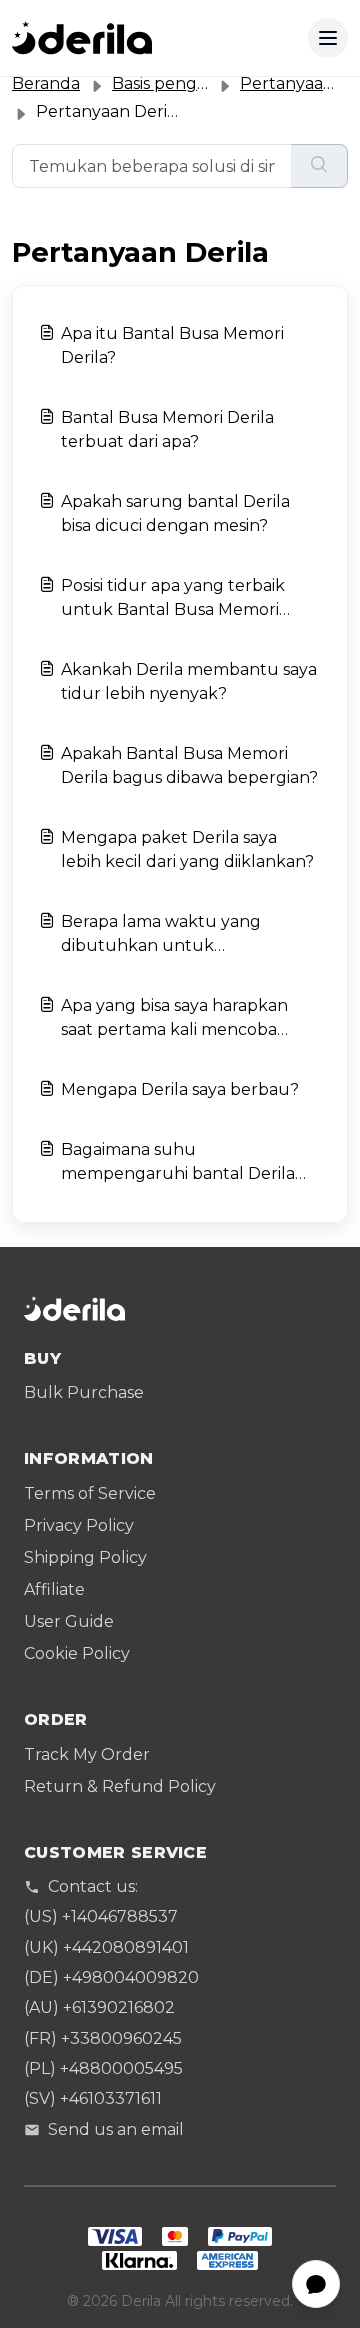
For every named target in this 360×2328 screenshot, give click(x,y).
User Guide (69, 1621)
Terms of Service (90, 1493)
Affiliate (54, 1589)
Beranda (46, 83)
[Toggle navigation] (328, 38)
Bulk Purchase (84, 1392)
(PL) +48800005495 (103, 2068)
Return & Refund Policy (120, 1786)
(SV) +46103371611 (93, 2098)
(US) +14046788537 (101, 1916)
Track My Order (87, 1754)
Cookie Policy (77, 1653)
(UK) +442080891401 (106, 1947)
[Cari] (319, 166)
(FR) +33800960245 (103, 2038)
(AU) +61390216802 (99, 2007)
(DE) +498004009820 (111, 1977)
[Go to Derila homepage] (82, 38)
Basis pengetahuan (189, 83)
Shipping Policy (85, 1557)
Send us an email (116, 2129)
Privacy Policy (79, 1525)
